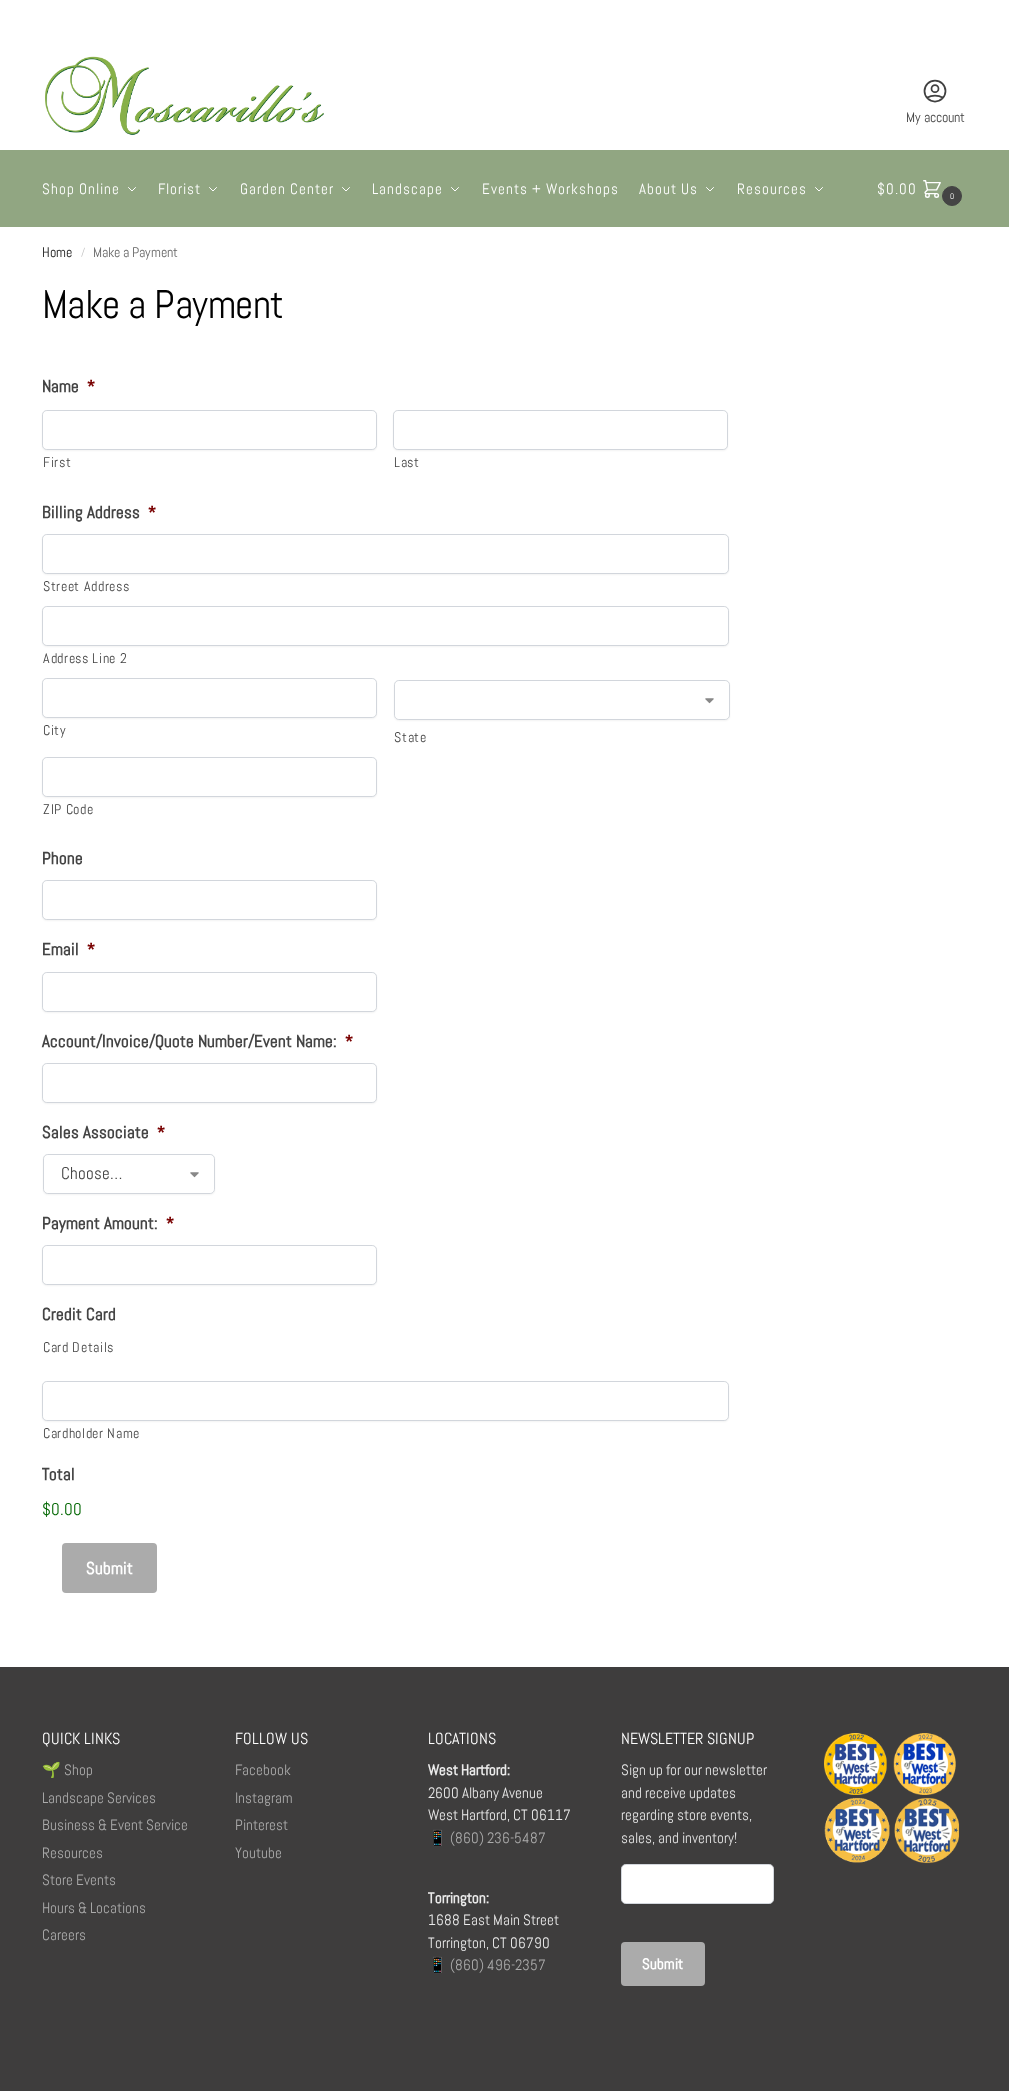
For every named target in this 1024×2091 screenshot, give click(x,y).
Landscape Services (99, 1797)
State (410, 737)
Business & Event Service (115, 1824)
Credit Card (79, 1314)
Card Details (78, 1347)
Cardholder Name (91, 1433)
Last (407, 462)
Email (68, 949)
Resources (72, 1852)
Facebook (263, 1769)
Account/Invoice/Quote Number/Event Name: (197, 1041)
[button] (922, 189)
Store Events (79, 1879)
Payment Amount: (108, 1223)
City (55, 730)
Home (57, 252)
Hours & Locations (94, 1907)
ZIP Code (68, 809)
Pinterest (261, 1824)
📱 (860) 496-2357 (487, 1964)
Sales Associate (103, 1132)
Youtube (258, 1852)
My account (935, 117)
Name (68, 386)
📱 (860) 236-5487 (487, 1837)
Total (58, 1474)
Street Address (86, 586)
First (57, 462)
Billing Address (99, 512)
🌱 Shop (69, 1769)
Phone (62, 858)
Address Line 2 (85, 658)
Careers (64, 1934)
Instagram (264, 1797)
